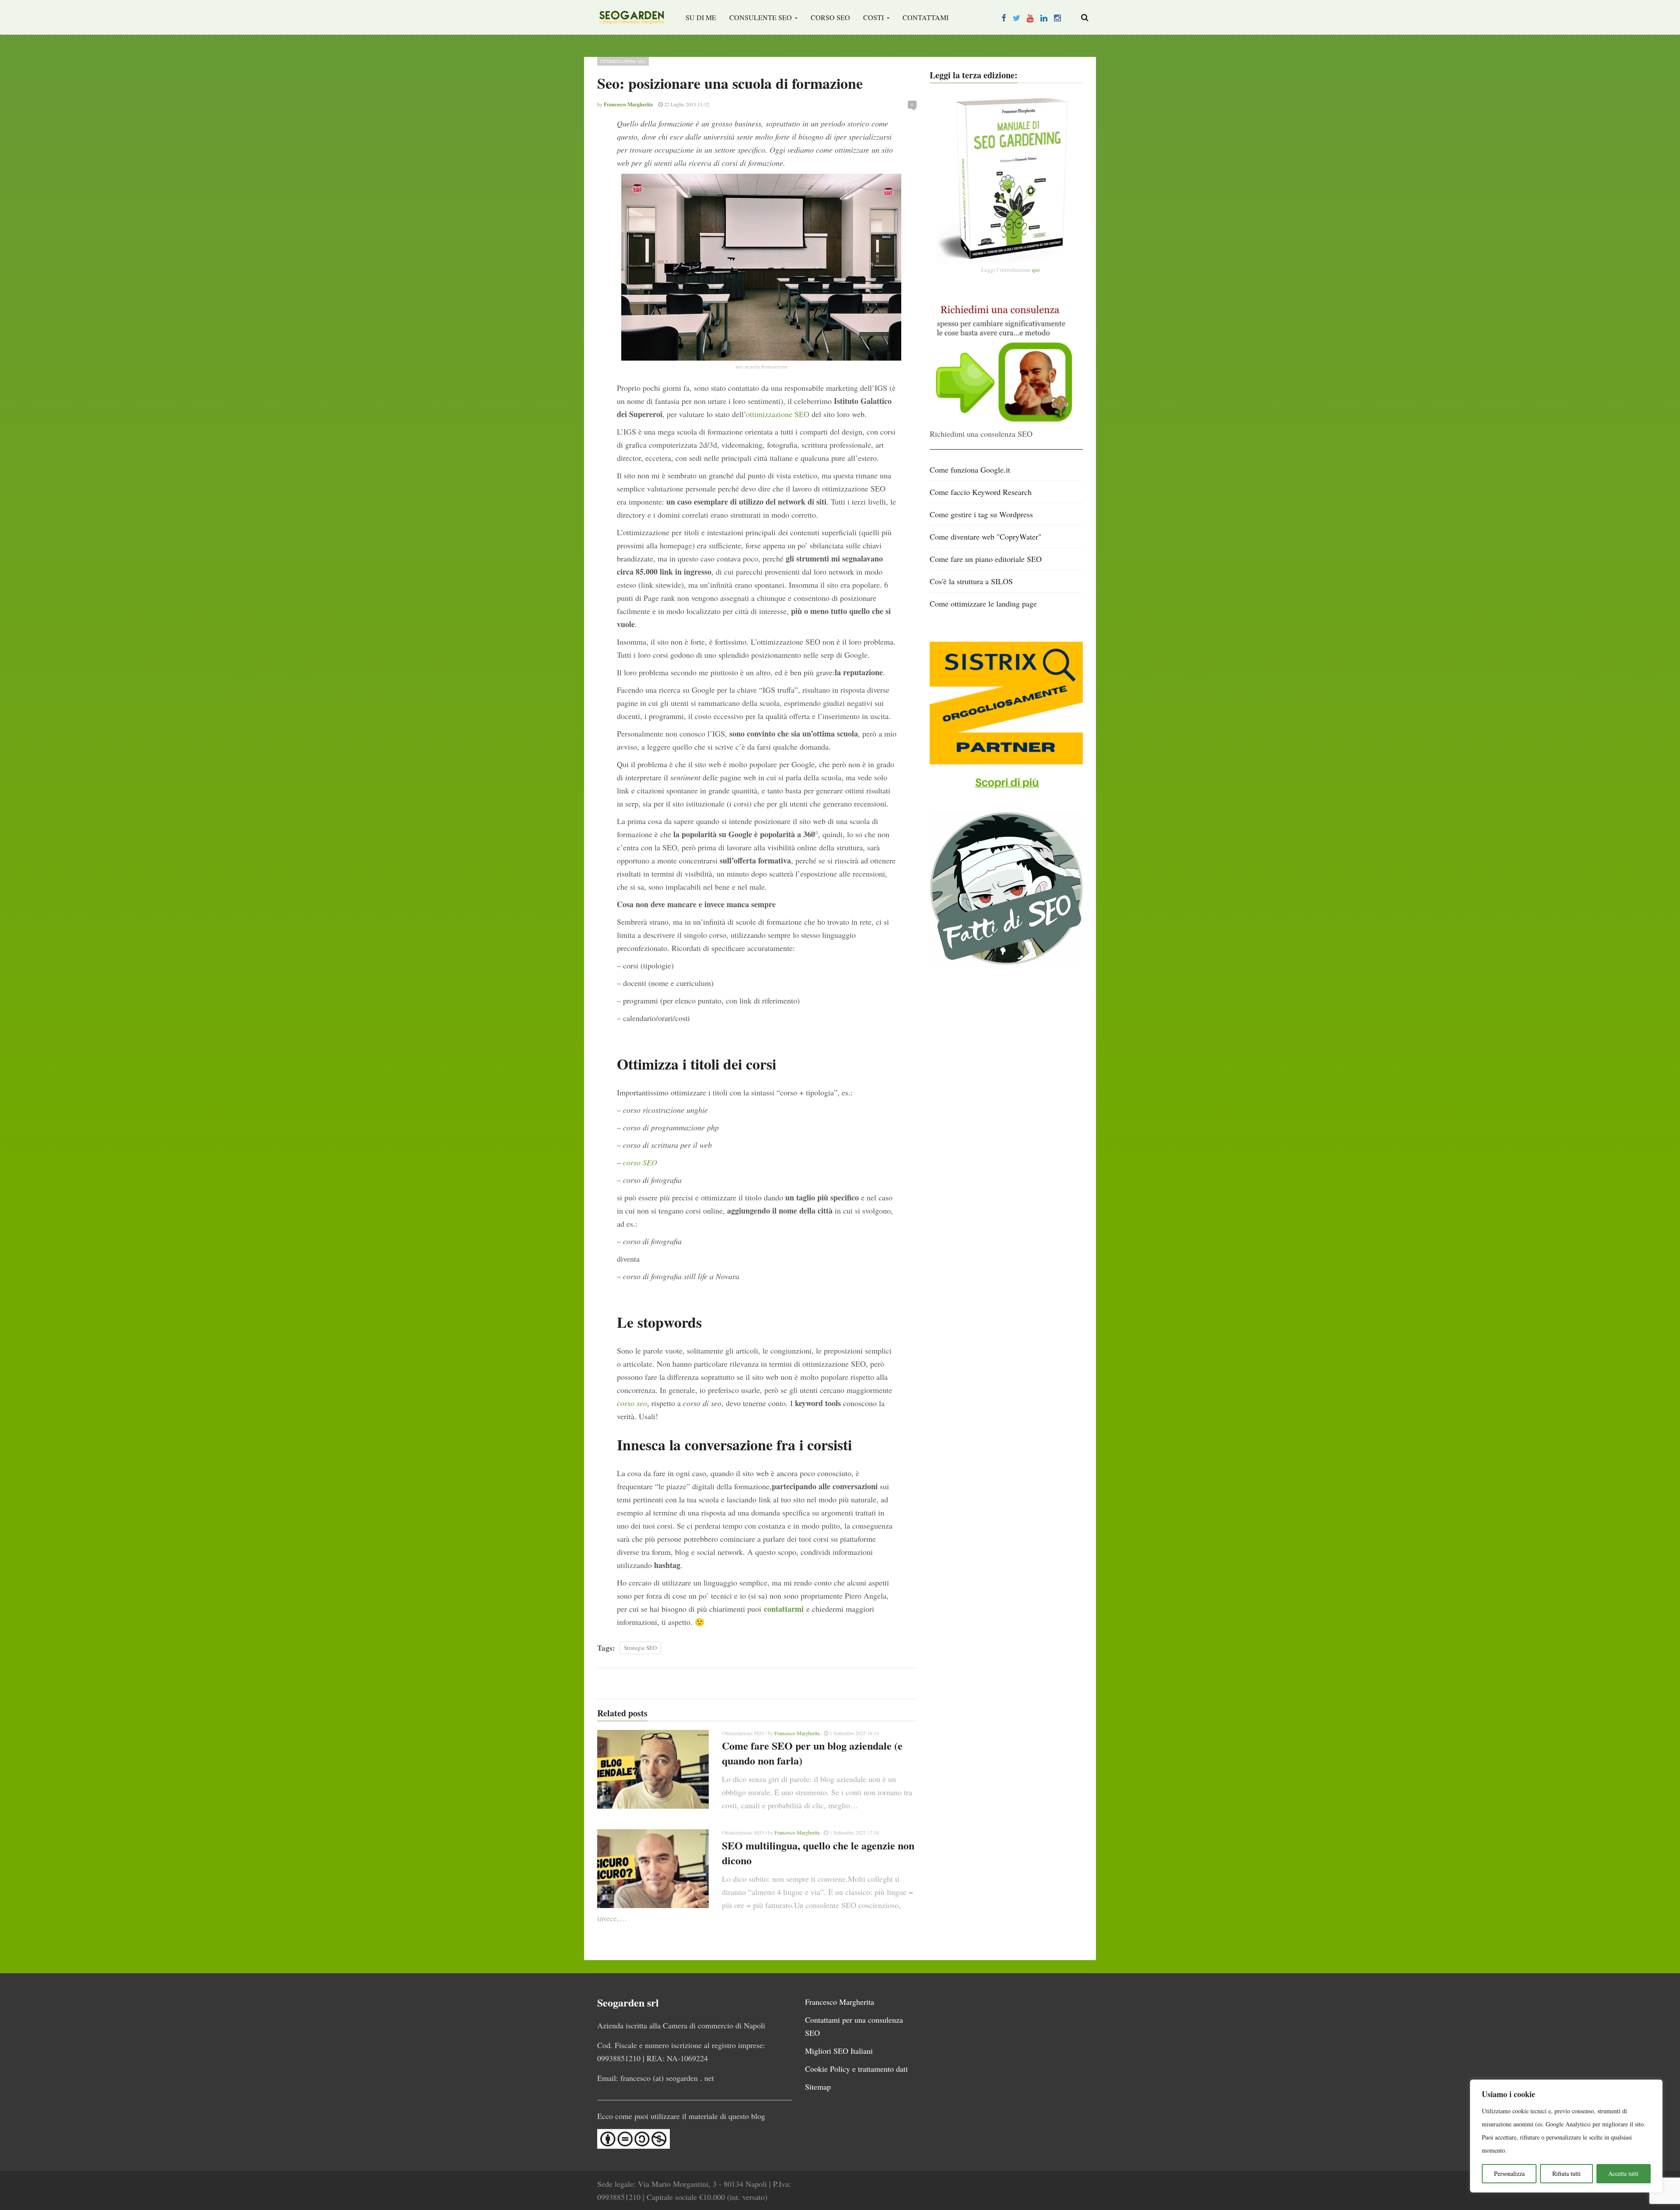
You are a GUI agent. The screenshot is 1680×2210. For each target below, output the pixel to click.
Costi (874, 17)
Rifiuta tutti (1566, 2173)
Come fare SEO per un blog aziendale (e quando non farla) (812, 1753)
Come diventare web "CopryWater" (985, 537)
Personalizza (1509, 2173)
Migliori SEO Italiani (839, 2051)
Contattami (926, 17)
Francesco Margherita (797, 1733)
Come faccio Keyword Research (981, 492)
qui (1036, 270)
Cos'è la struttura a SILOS (971, 581)
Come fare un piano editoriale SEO (986, 559)
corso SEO (640, 1162)
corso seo (632, 1403)
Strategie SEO (640, 1648)
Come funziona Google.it (970, 470)
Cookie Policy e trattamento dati (856, 2069)
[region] (1566, 2136)
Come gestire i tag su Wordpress (981, 514)
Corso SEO (830, 17)
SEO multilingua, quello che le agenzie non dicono (818, 1853)
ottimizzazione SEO (778, 414)
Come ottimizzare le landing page (983, 603)
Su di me (701, 17)
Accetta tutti (1623, 2173)
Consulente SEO (761, 17)
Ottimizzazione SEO (623, 61)
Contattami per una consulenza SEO (854, 2026)
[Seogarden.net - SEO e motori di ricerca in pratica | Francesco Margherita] (632, 18)
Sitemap (818, 2087)
